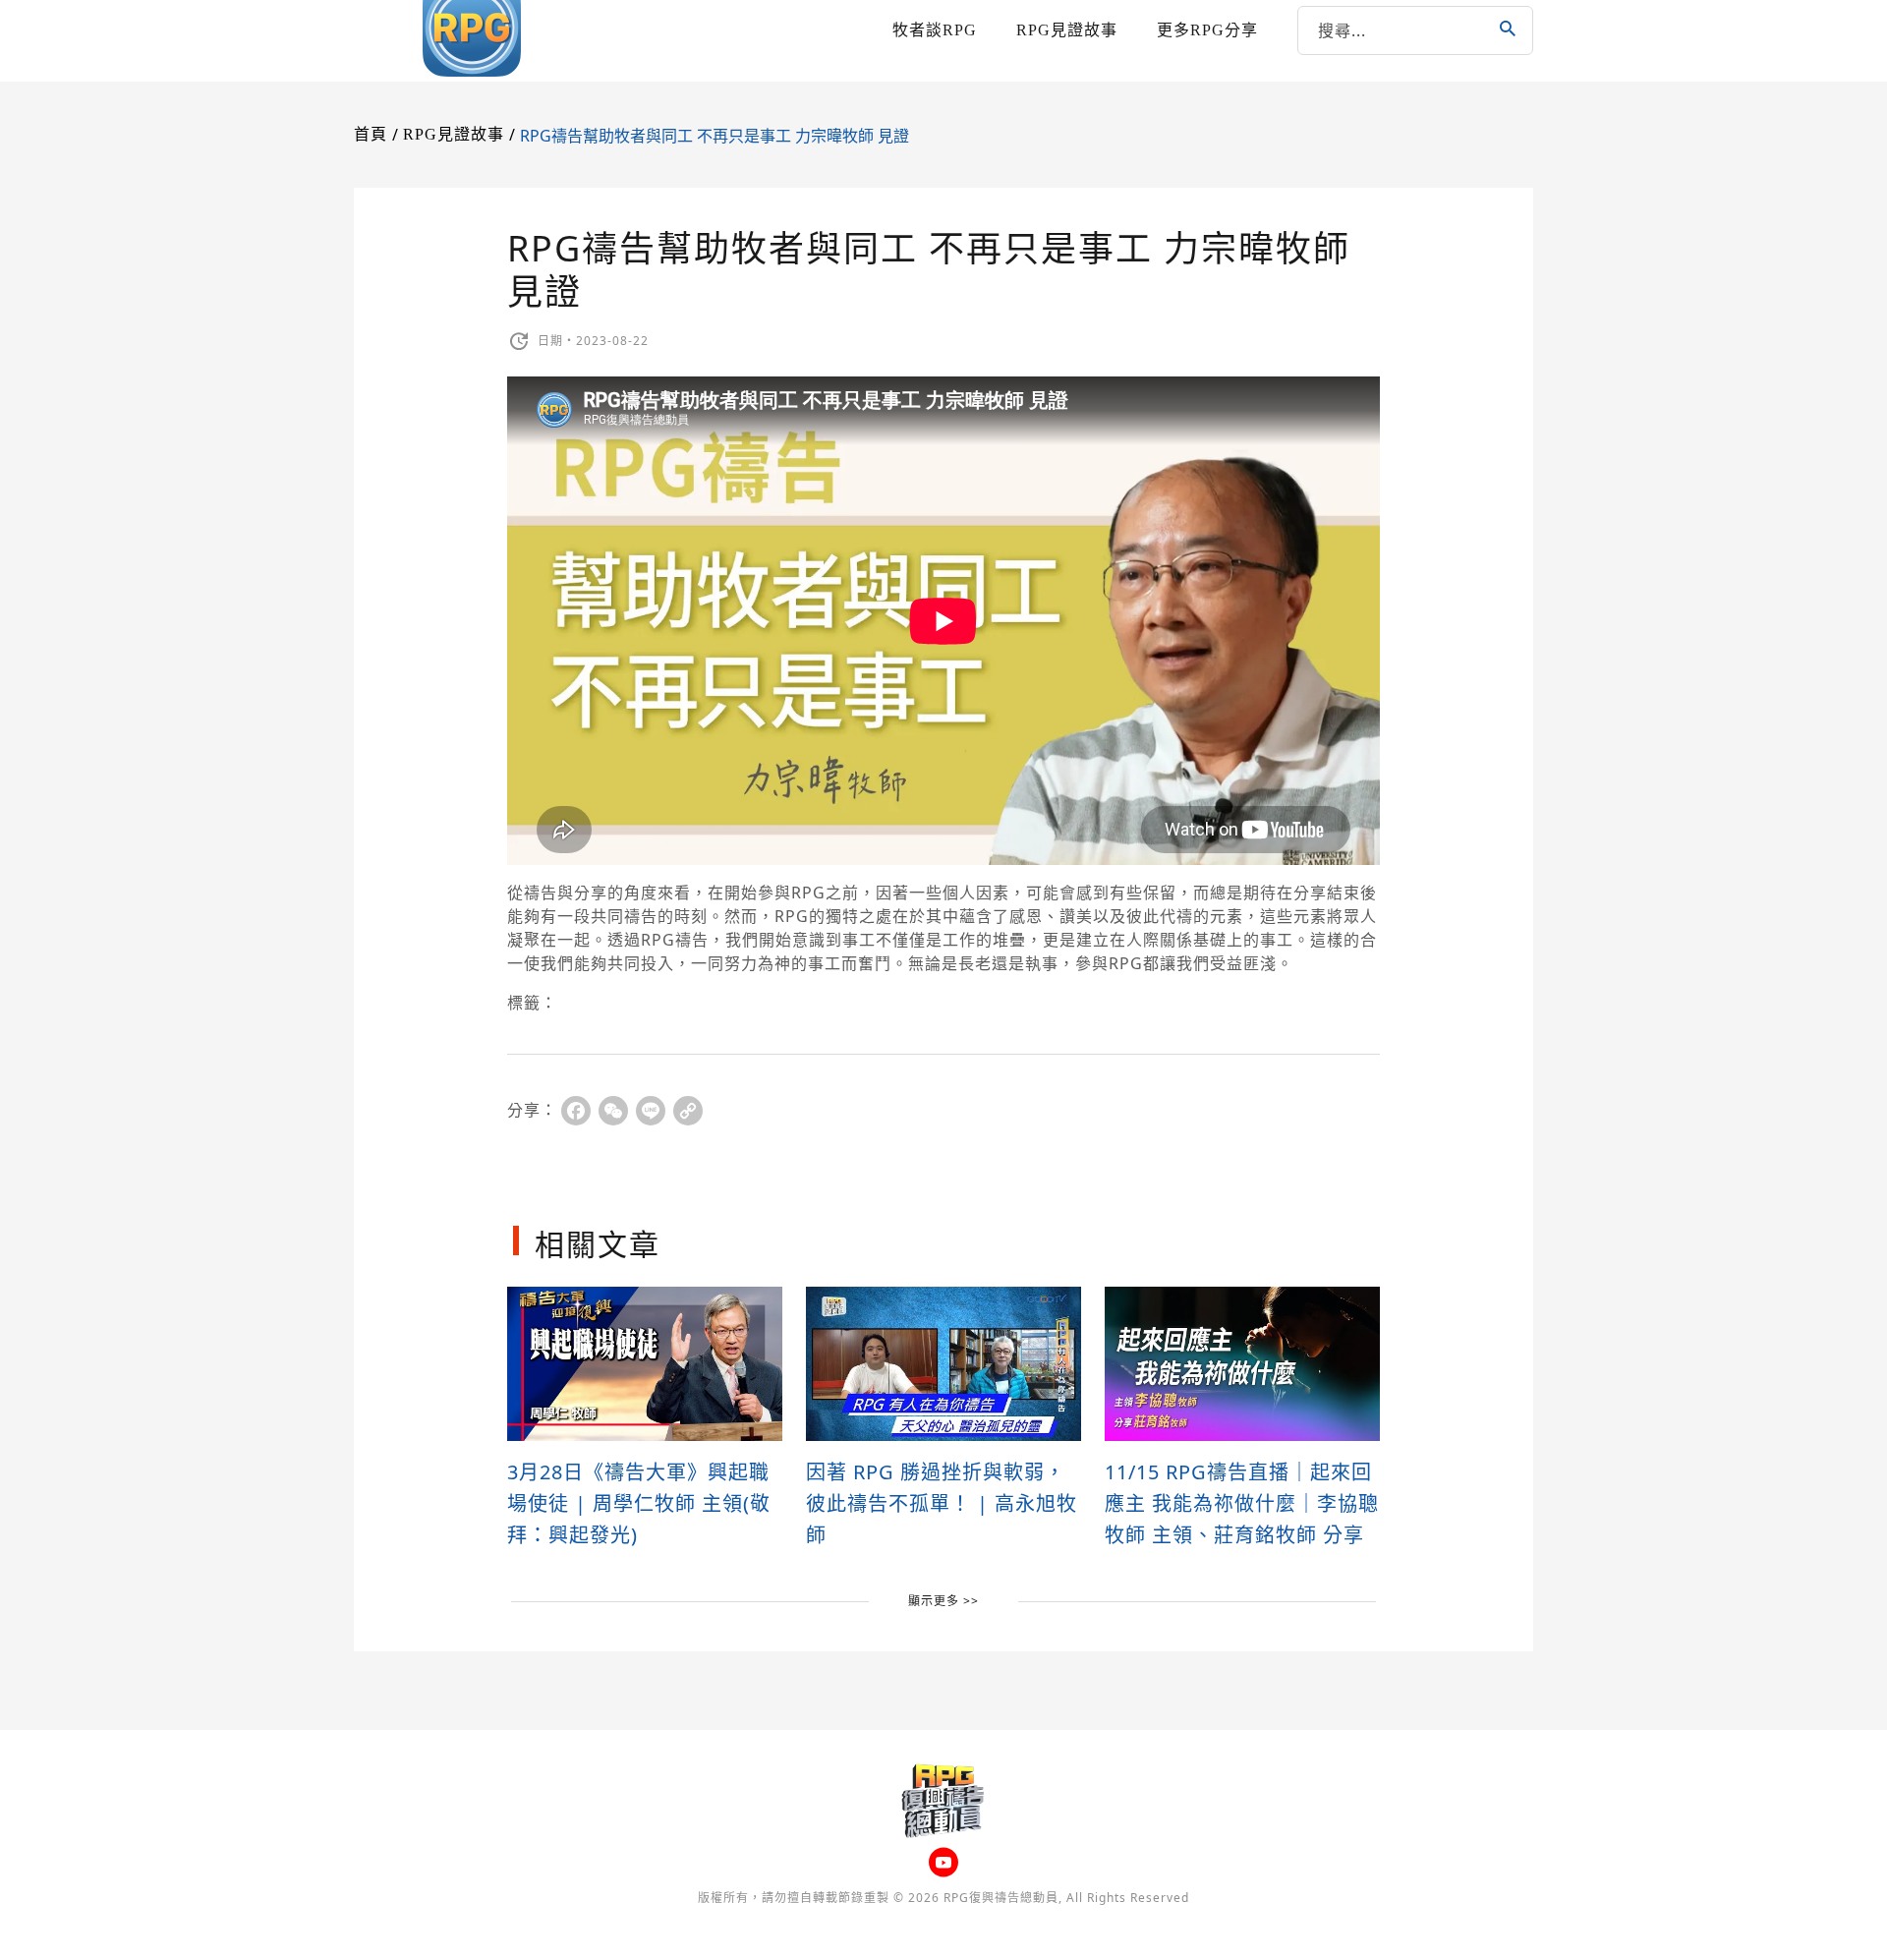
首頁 (371, 134)
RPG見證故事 (1067, 30)
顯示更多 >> (943, 1601)
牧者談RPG (935, 30)
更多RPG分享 (1207, 30)
